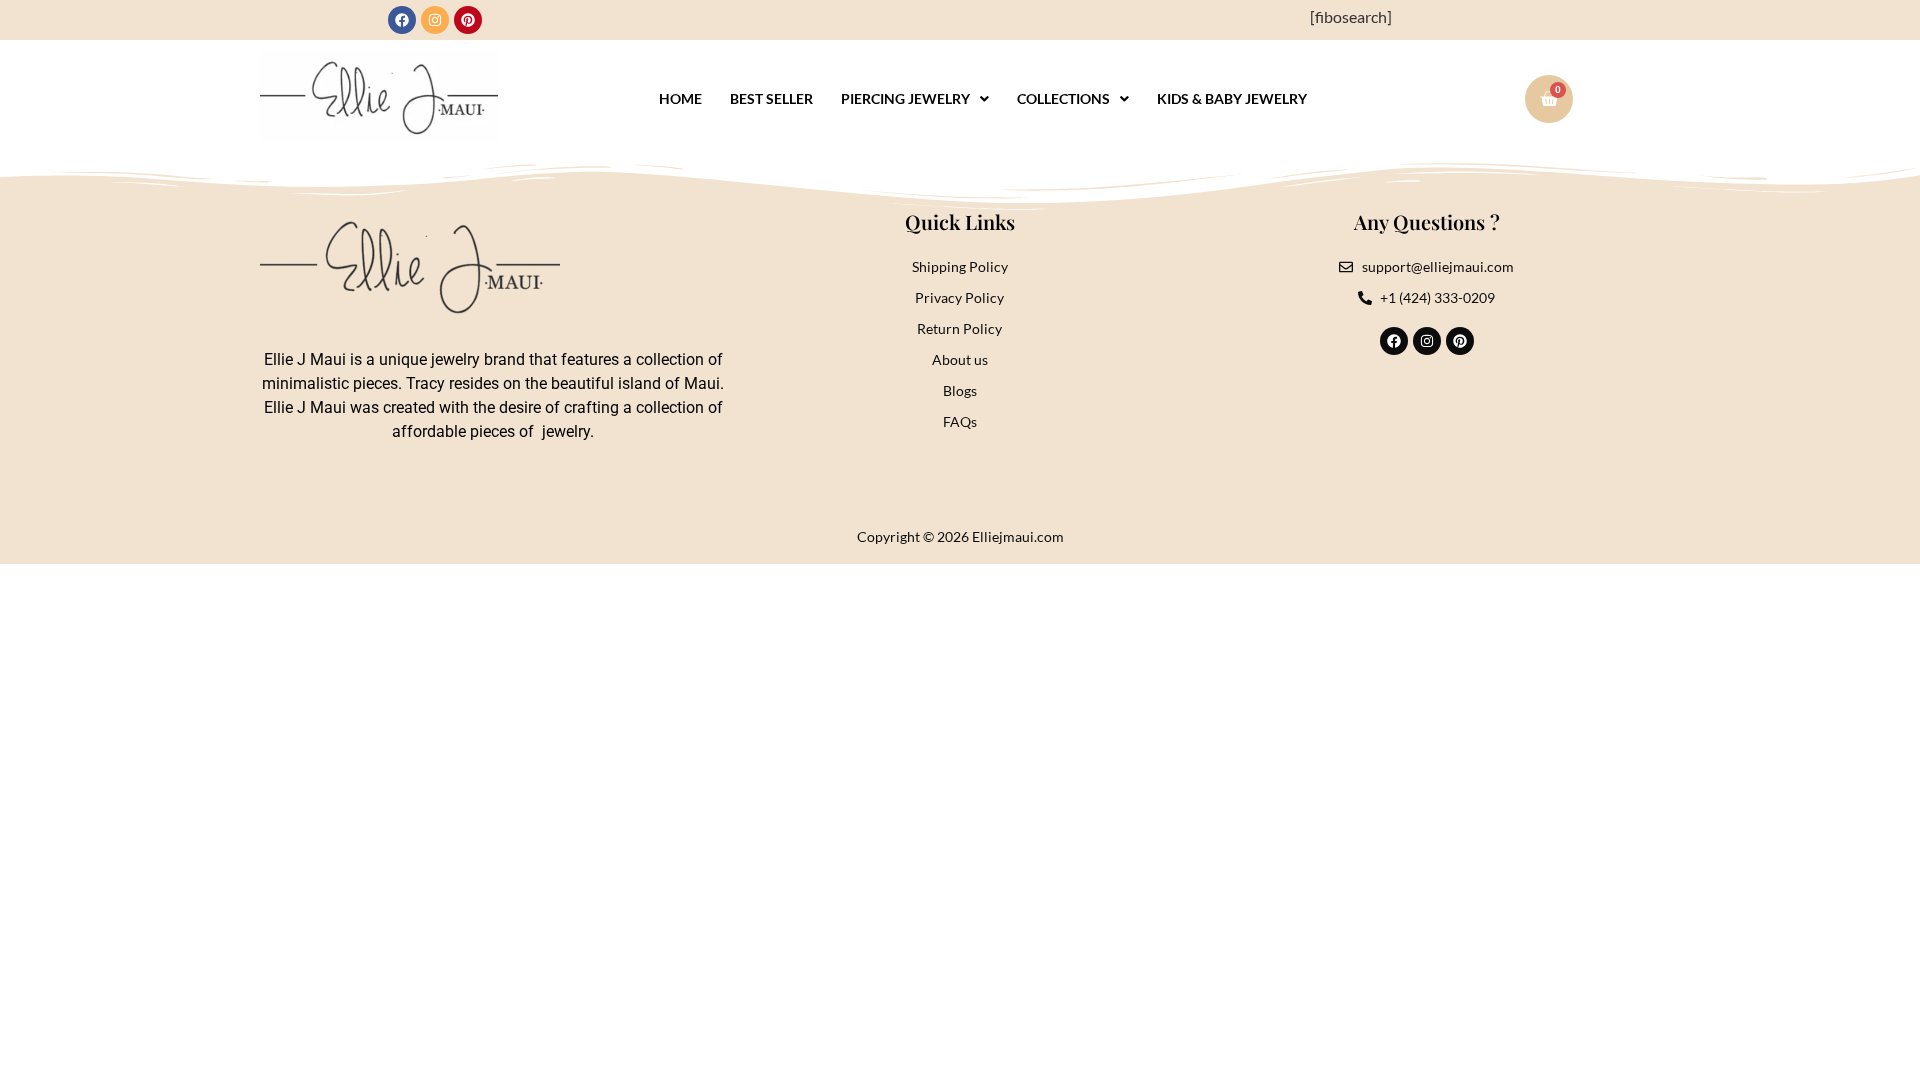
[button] (915, 99)
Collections (1063, 98)
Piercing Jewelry (905, 98)
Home (680, 98)
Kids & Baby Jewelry (1232, 98)
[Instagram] (435, 20)
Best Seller (771, 98)
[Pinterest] (468, 20)
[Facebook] (402, 20)
